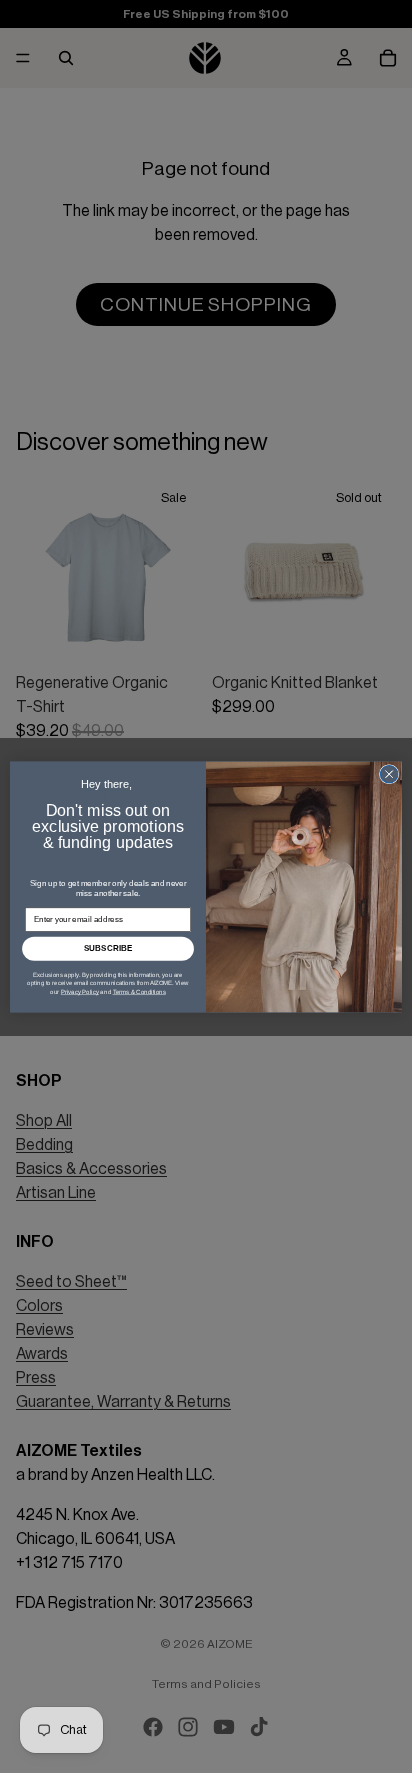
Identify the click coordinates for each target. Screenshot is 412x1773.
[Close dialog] (389, 774)
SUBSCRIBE (108, 948)
